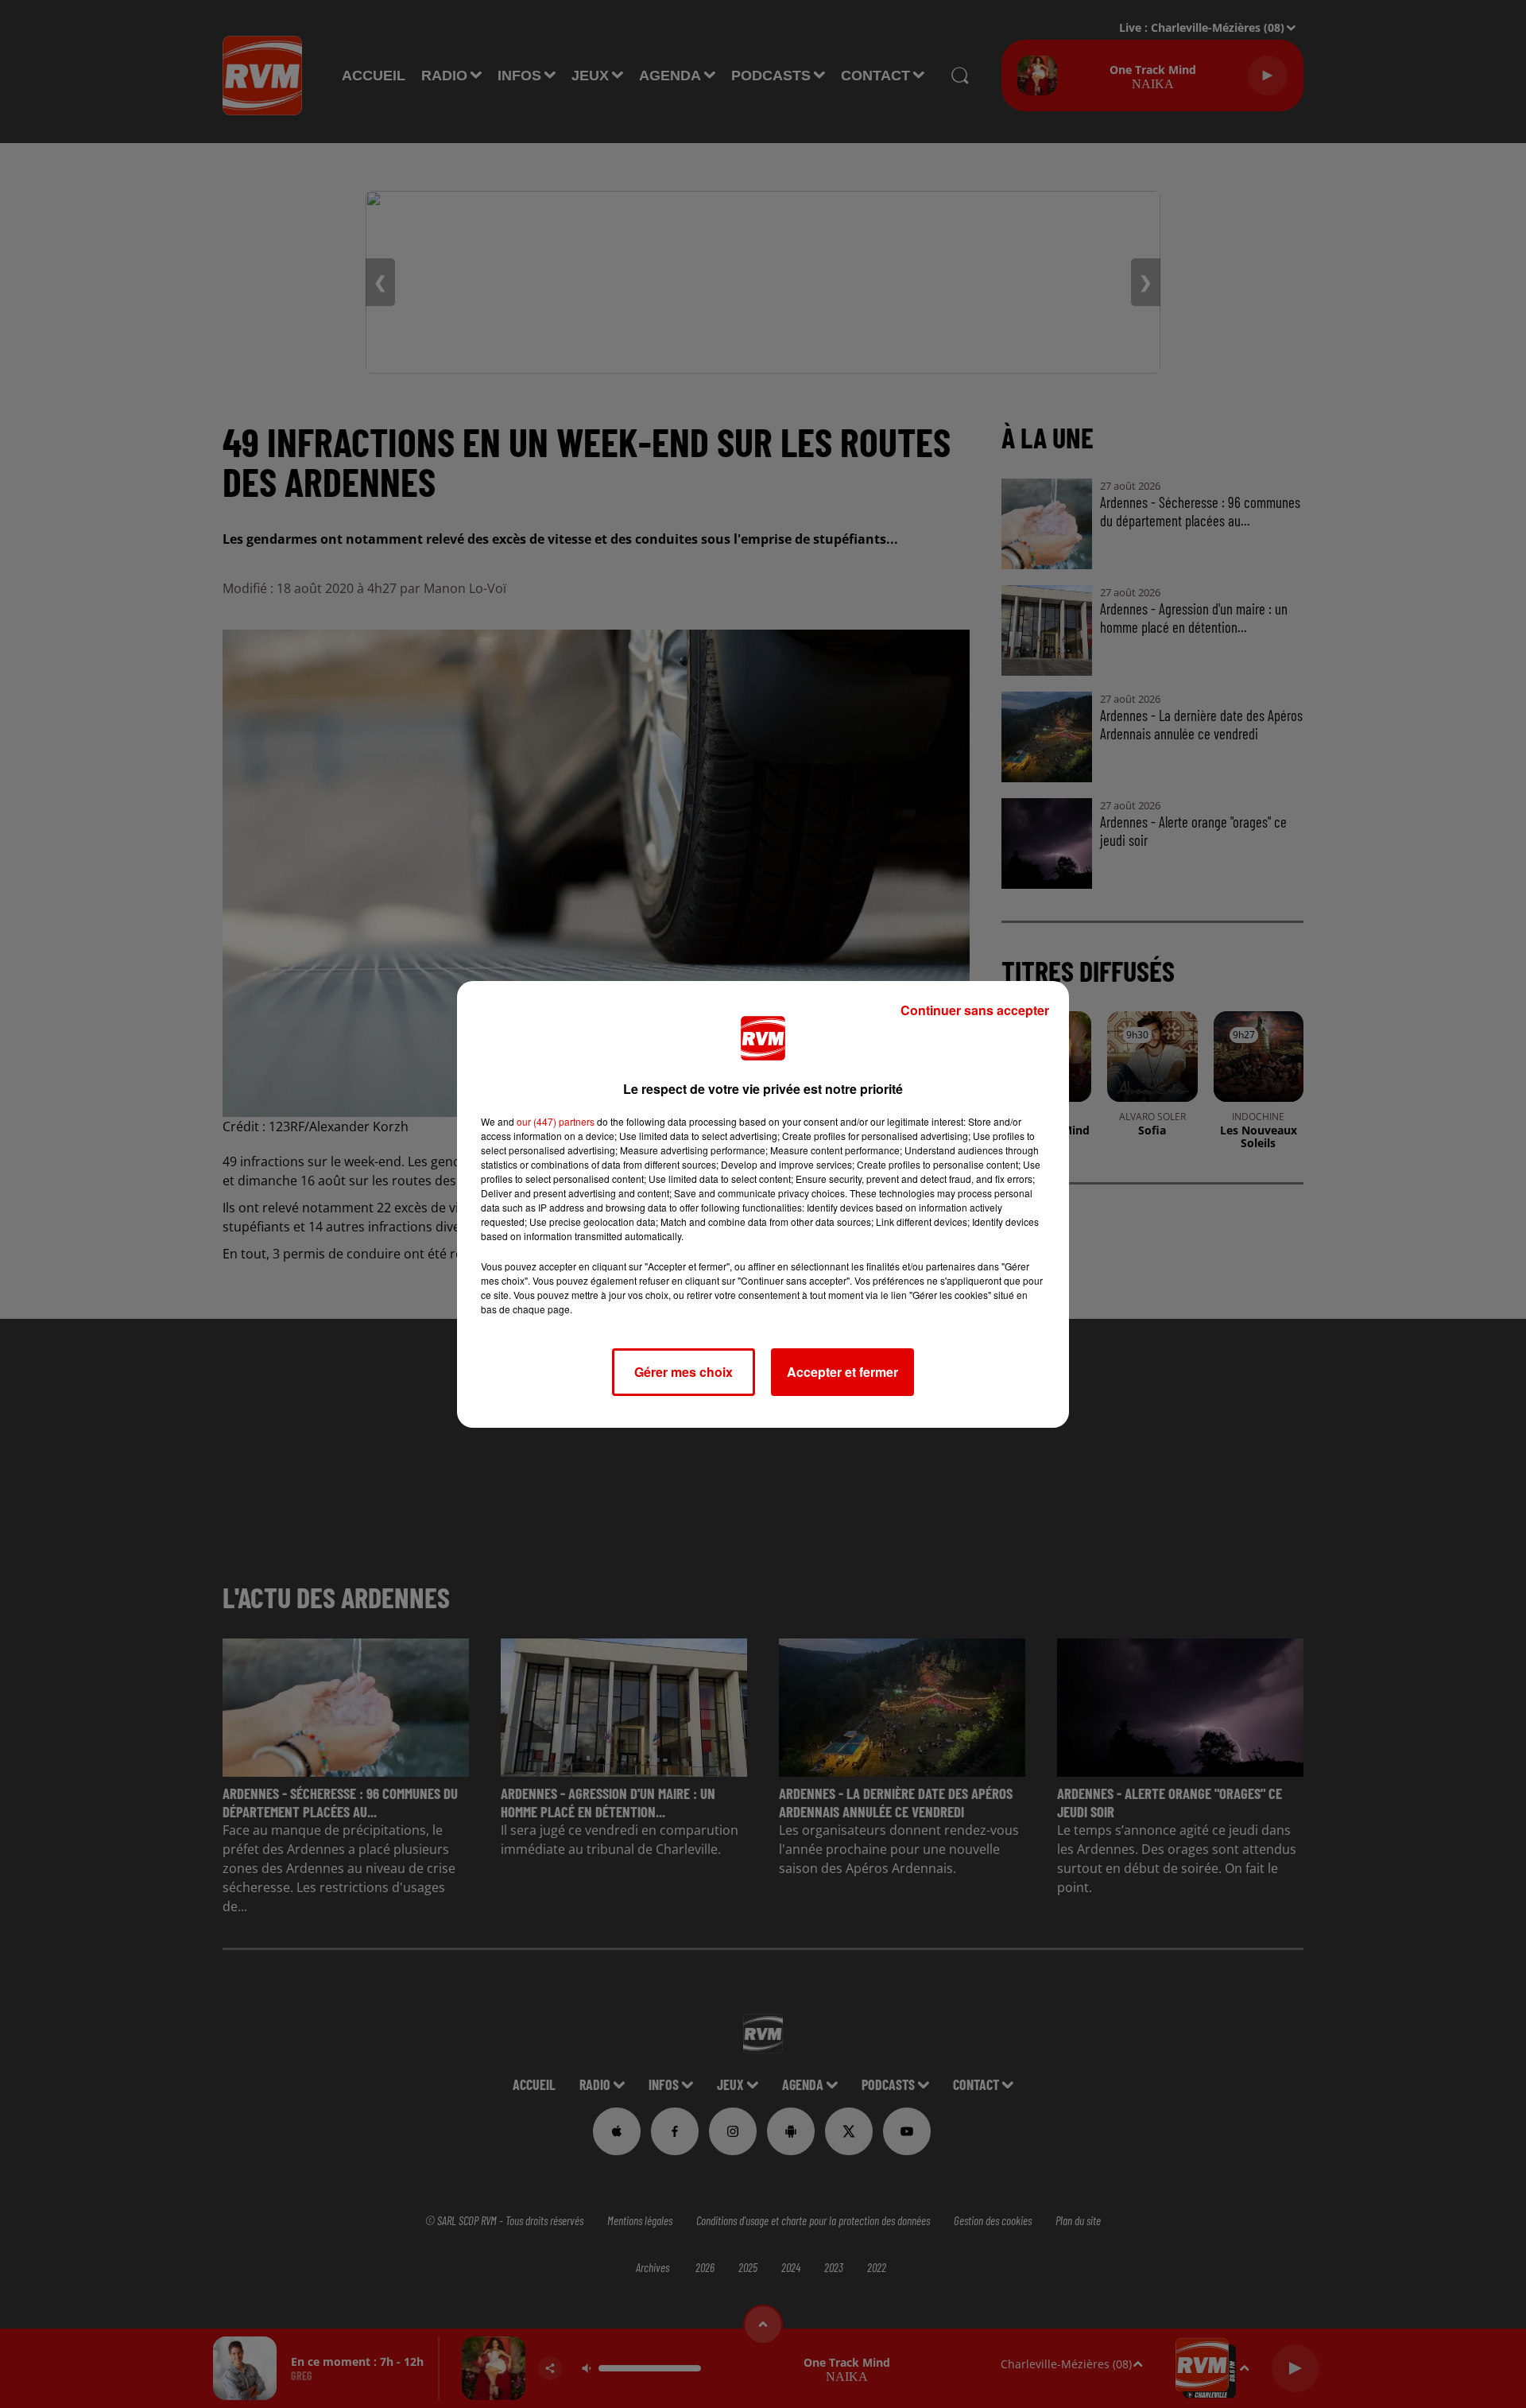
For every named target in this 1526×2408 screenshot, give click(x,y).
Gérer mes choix (684, 1372)
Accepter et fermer (842, 1372)
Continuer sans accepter (975, 1010)
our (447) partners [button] (556, 1121)
